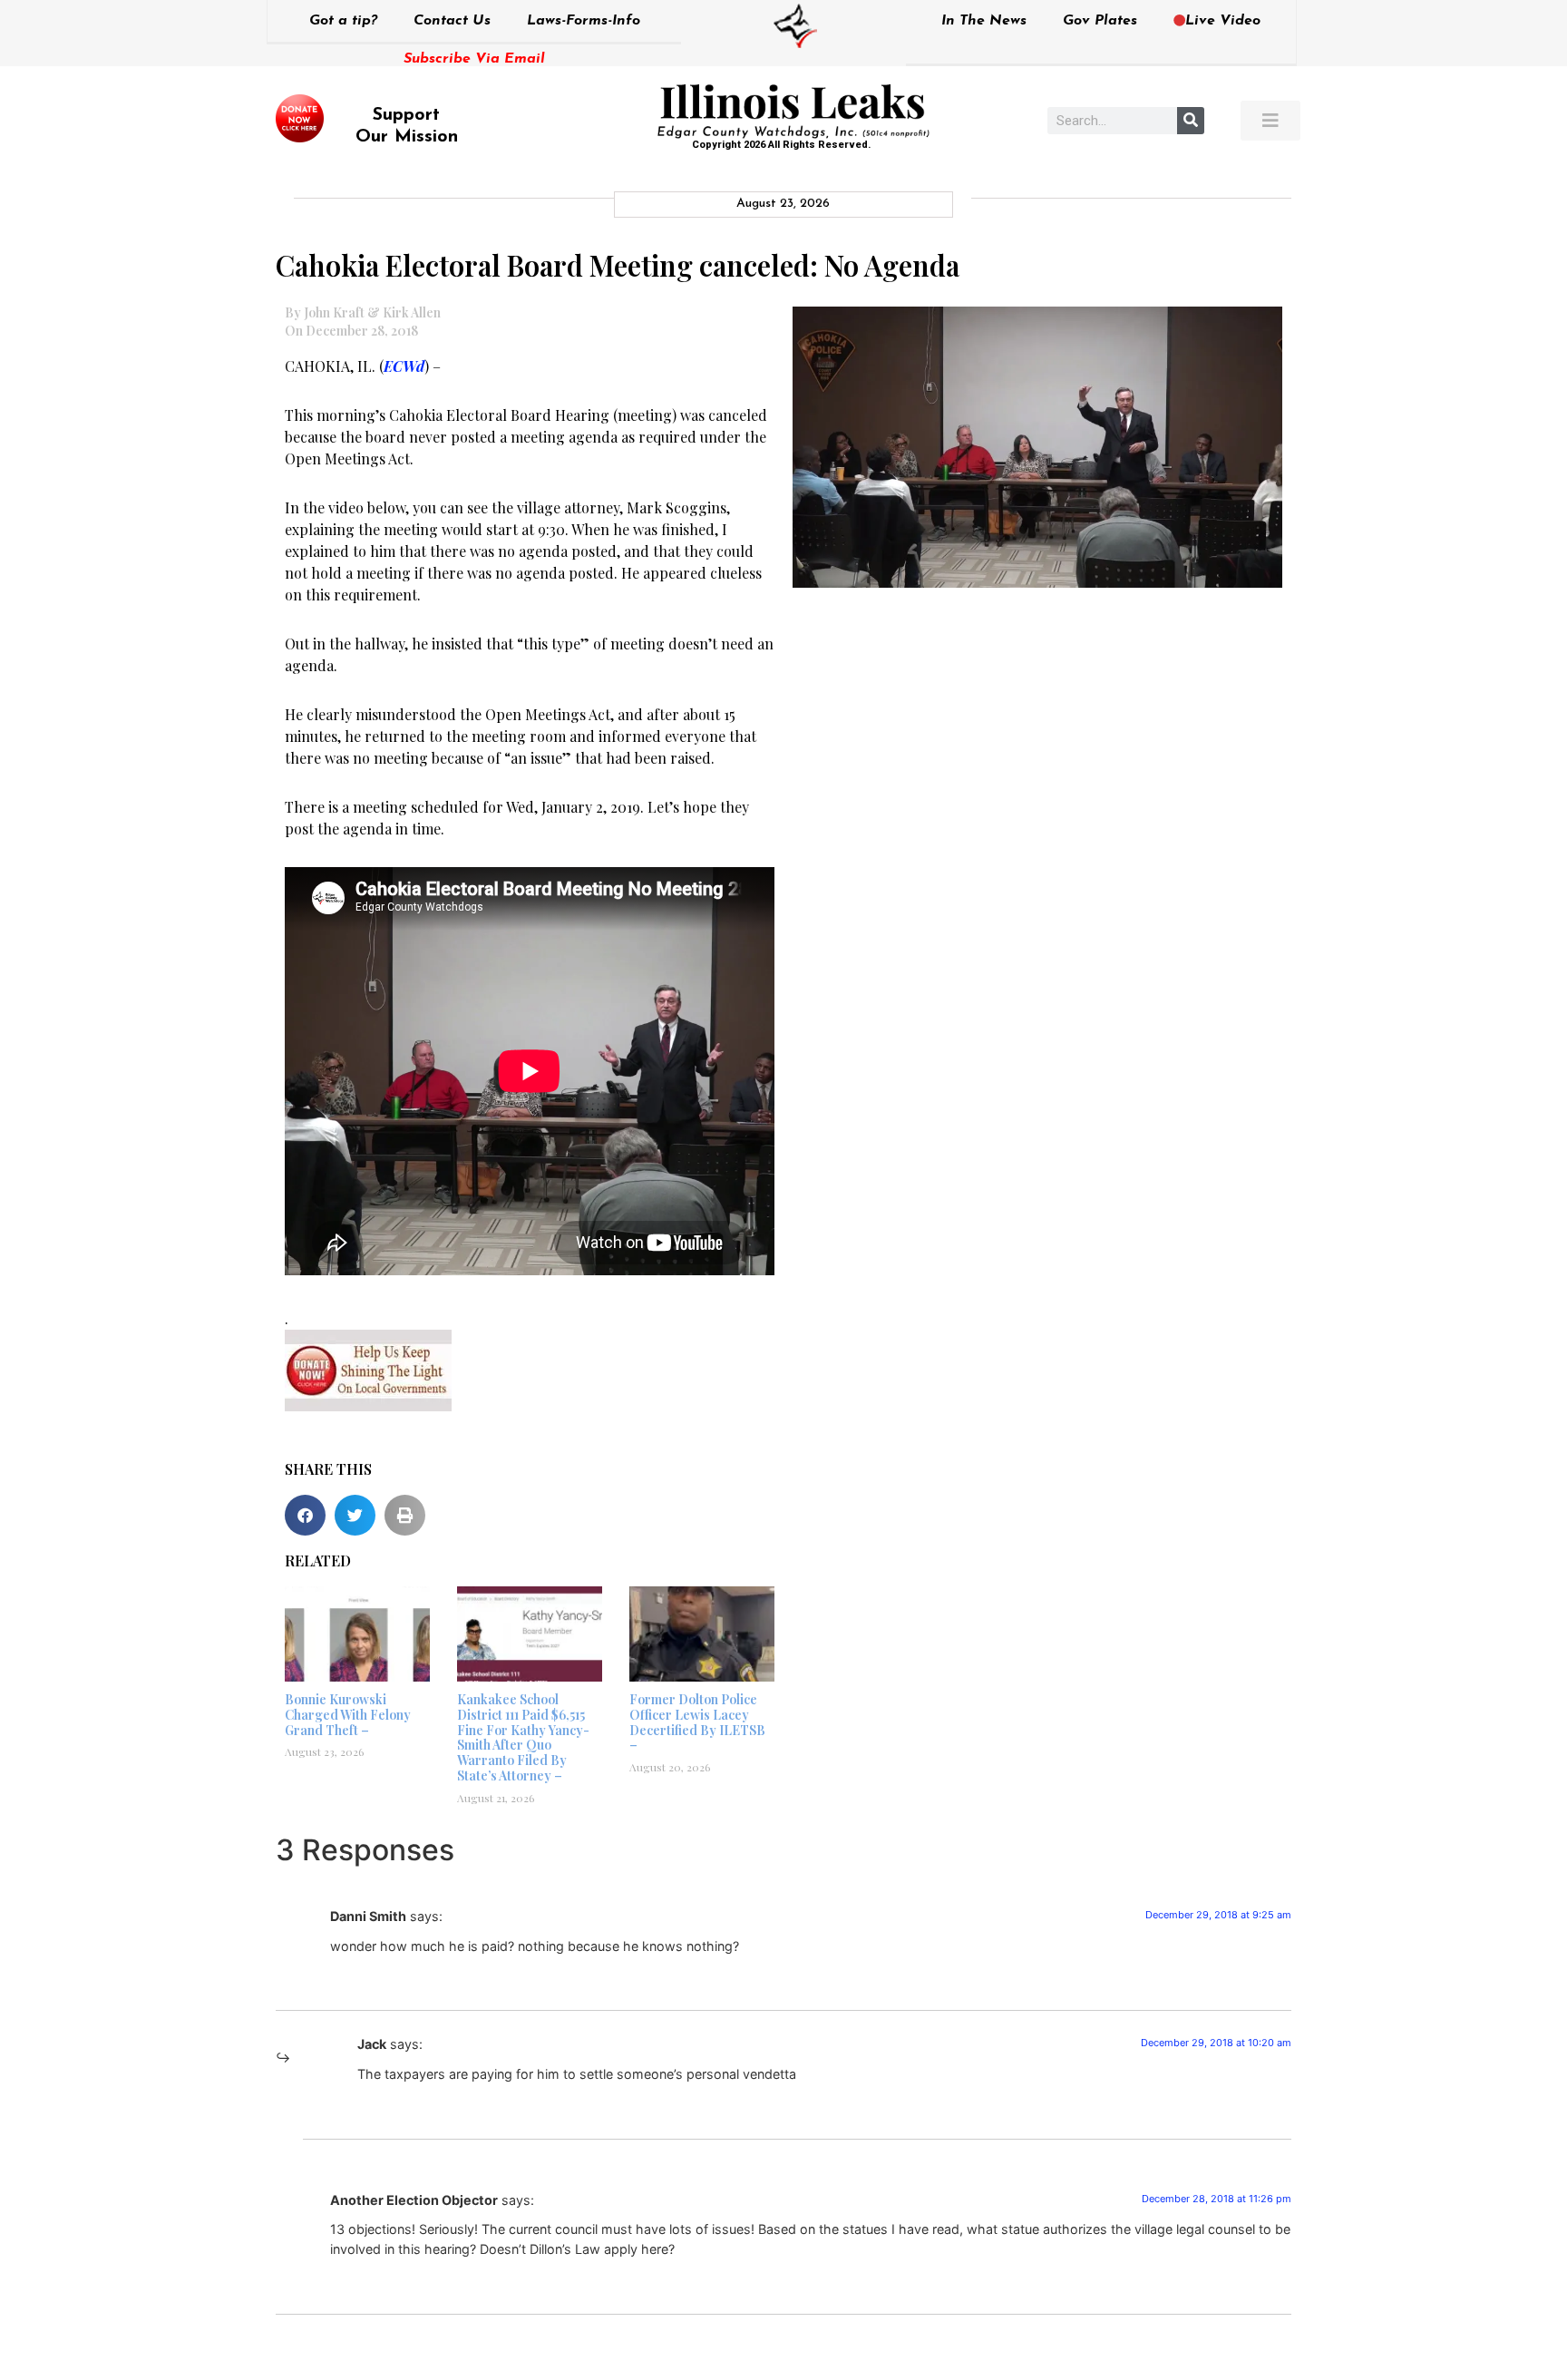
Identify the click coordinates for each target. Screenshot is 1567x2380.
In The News (984, 21)
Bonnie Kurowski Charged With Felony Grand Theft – (348, 1715)
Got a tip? (343, 21)
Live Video (1223, 21)
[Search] (1191, 121)
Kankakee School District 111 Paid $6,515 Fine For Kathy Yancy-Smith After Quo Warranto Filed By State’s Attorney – (523, 1737)
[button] (305, 1515)
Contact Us (452, 21)
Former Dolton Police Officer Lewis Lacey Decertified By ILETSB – (697, 1722)
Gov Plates (1100, 21)
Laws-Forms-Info (584, 21)
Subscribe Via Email (474, 59)
